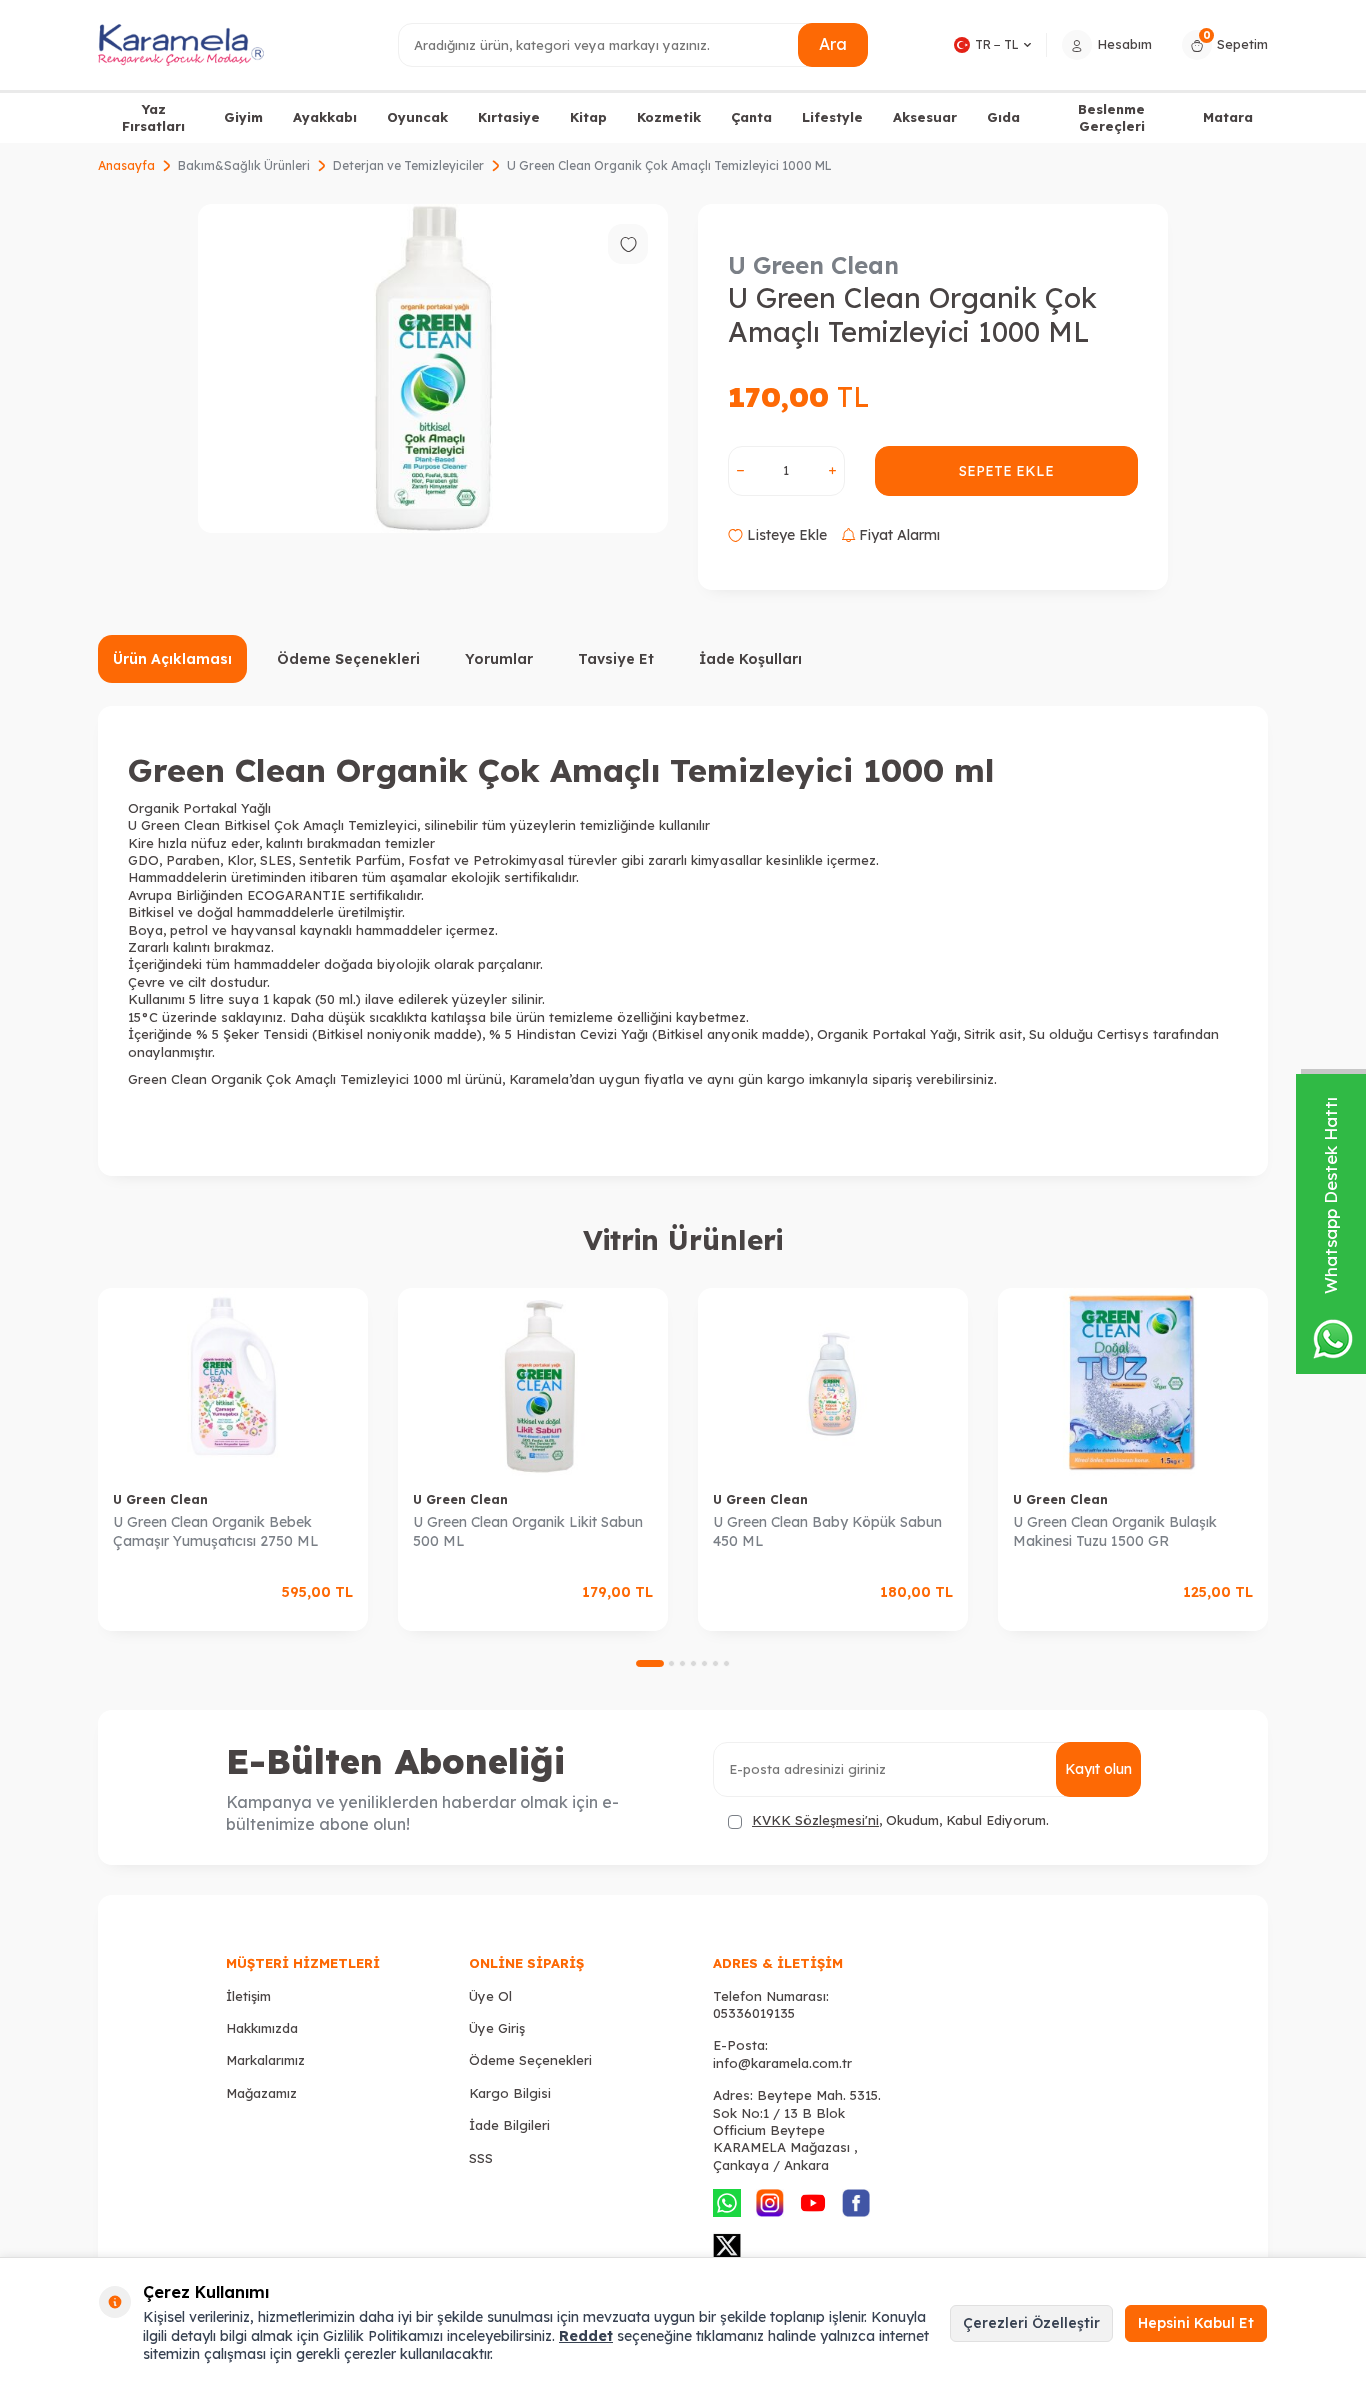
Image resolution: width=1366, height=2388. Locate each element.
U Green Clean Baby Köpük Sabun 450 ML (827, 1531)
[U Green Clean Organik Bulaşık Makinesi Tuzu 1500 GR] (1133, 1382)
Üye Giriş (497, 2028)
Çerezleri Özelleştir (1031, 2323)
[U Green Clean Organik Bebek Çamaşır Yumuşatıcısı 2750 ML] (233, 1382)
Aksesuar (925, 117)
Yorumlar (499, 659)
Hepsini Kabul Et (1196, 2323)
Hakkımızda (262, 2028)
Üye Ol (490, 1996)
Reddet (586, 2336)
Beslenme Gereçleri (1111, 117)
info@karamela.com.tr (782, 2063)
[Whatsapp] (727, 2203)
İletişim (248, 1996)
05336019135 (754, 2013)
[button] (650, 1663)
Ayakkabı (325, 117)
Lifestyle (832, 117)
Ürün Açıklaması (172, 659)
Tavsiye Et (616, 659)
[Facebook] (856, 2203)
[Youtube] (813, 2203)
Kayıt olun (1098, 1769)
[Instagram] (770, 2203)
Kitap (588, 117)
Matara (1228, 117)
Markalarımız (265, 2060)
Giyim (243, 117)
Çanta (751, 117)
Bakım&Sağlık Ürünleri (244, 165)
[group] (433, 368)
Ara (833, 44)
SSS (481, 2158)
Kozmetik (669, 117)
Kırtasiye (509, 117)
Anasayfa (126, 165)
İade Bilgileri (509, 2125)
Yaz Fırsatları (153, 117)
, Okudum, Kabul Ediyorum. (900, 1820)
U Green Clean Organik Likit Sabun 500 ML (528, 1531)
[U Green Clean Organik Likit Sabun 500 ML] (533, 1382)
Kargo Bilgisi (510, 2093)
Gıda (1003, 117)
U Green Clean (813, 265)
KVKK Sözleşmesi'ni (815, 1820)
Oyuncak (417, 117)
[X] (727, 2246)
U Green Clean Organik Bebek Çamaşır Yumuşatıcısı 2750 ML (216, 1531)
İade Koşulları (750, 659)
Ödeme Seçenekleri (348, 659)
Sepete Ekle (1006, 471)
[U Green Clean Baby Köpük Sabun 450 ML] (833, 1382)
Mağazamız (261, 2093)
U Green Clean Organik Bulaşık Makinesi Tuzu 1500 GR (1115, 1531)
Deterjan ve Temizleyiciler (408, 165)
